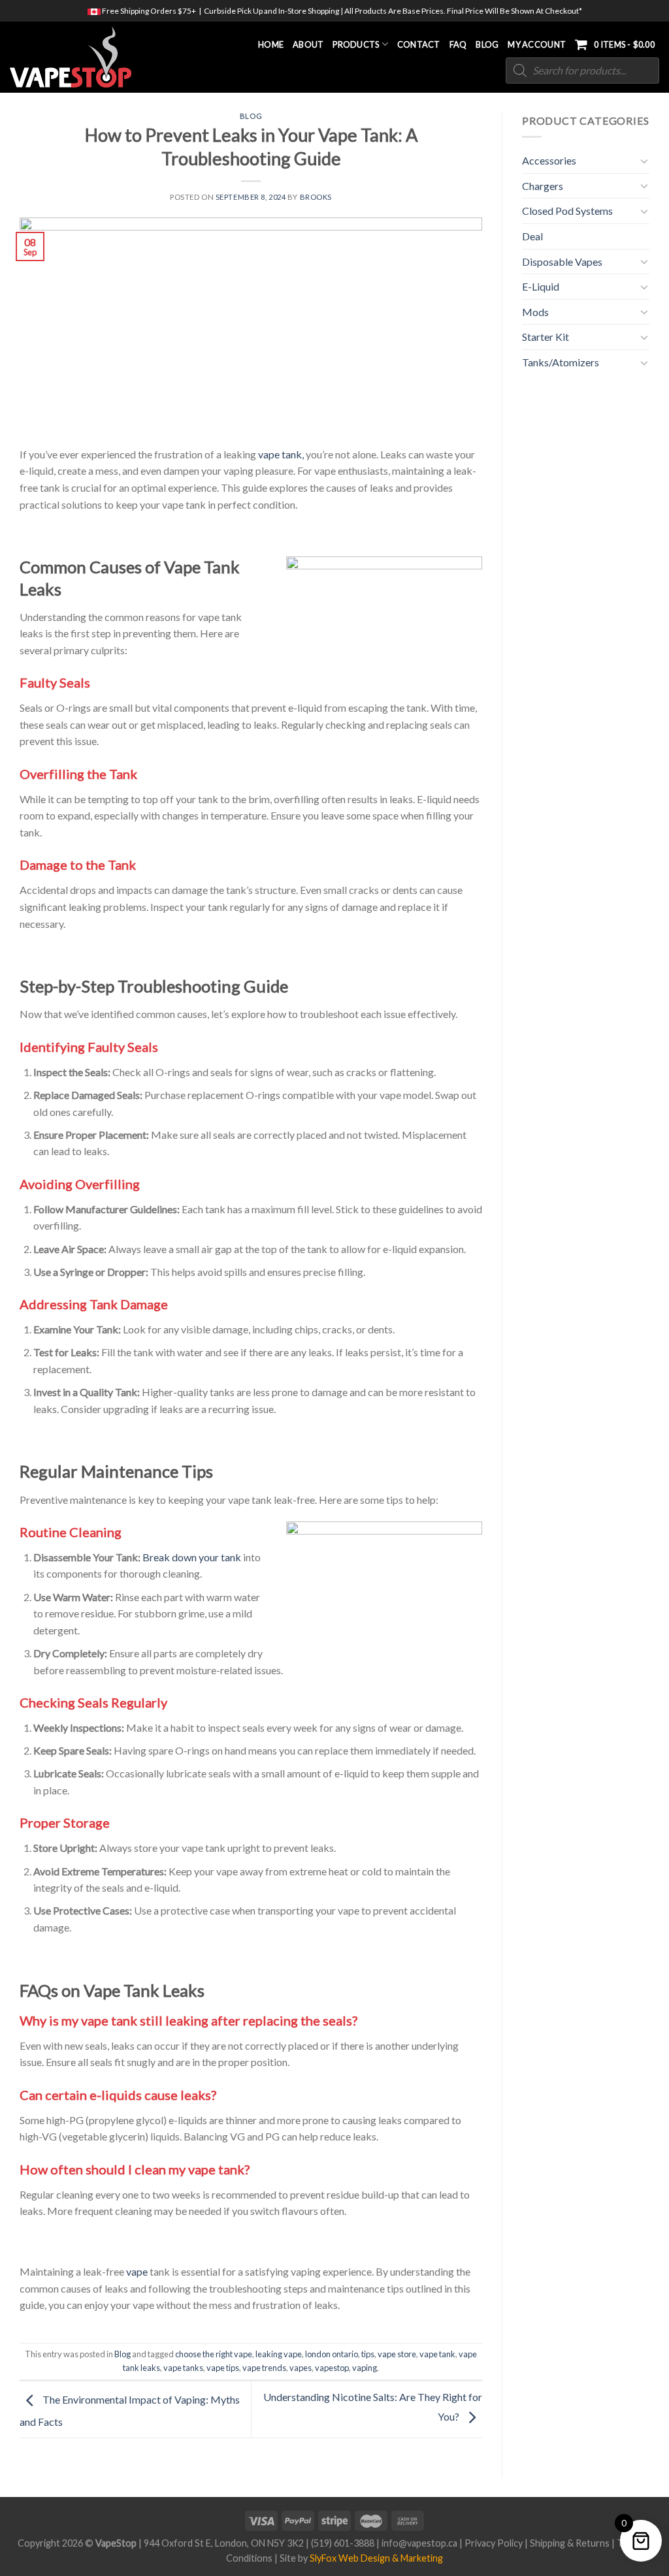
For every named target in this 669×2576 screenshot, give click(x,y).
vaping (365, 2368)
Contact (419, 44)
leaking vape (279, 2354)
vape (137, 2271)
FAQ (458, 44)
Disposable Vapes (562, 262)
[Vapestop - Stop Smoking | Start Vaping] (77, 57)
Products (356, 44)
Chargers (543, 186)
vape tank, (281, 454)
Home (271, 44)
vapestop (332, 2368)
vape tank (437, 2354)
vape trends (264, 2368)
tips (368, 2354)
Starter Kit (546, 337)
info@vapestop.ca (419, 2543)
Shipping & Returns (570, 2543)
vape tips (223, 2368)
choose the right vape (214, 2354)
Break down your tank (191, 1557)
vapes (301, 2368)
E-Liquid (541, 286)
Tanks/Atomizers (561, 362)
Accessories (549, 160)
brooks (316, 197)
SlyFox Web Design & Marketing (376, 2558)
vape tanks (183, 2368)
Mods (535, 312)
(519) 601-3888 (343, 2543)
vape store (397, 2354)
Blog (487, 44)
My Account (537, 44)
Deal (532, 236)
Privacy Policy (494, 2543)
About (308, 44)
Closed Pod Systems (567, 211)
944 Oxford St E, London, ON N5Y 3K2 (224, 2543)
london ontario (332, 2354)
